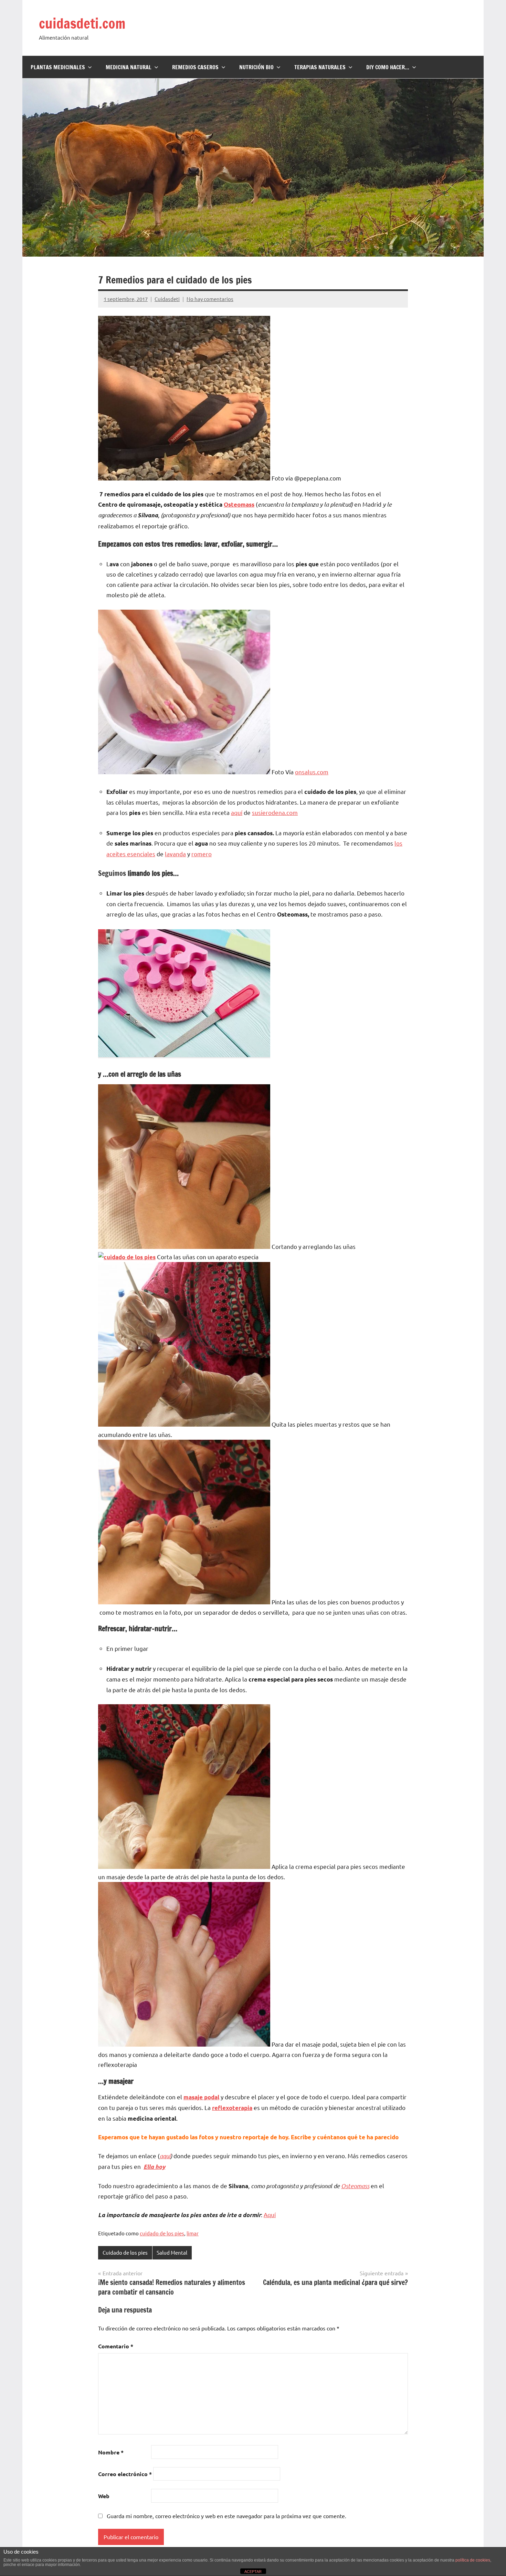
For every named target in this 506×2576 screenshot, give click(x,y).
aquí (237, 812)
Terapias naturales (320, 67)
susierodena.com (275, 812)
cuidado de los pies (162, 2233)
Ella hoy (154, 2167)
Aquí (270, 2215)
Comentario (116, 2346)
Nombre (111, 2452)
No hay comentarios (210, 299)
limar (193, 2233)
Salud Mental (172, 2252)
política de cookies (473, 2560)
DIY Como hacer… (388, 67)
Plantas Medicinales (58, 67)
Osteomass (239, 504)
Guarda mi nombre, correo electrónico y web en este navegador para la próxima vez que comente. (226, 2516)
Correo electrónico (125, 2474)
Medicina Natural (129, 67)
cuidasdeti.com (82, 23)
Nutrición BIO (256, 67)
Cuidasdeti (167, 299)
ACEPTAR (253, 2572)
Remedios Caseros (195, 67)
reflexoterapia (232, 2108)
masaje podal (201, 2097)
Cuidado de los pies (125, 2252)
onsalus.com (312, 772)
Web (104, 2496)
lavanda (175, 854)
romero (202, 854)
